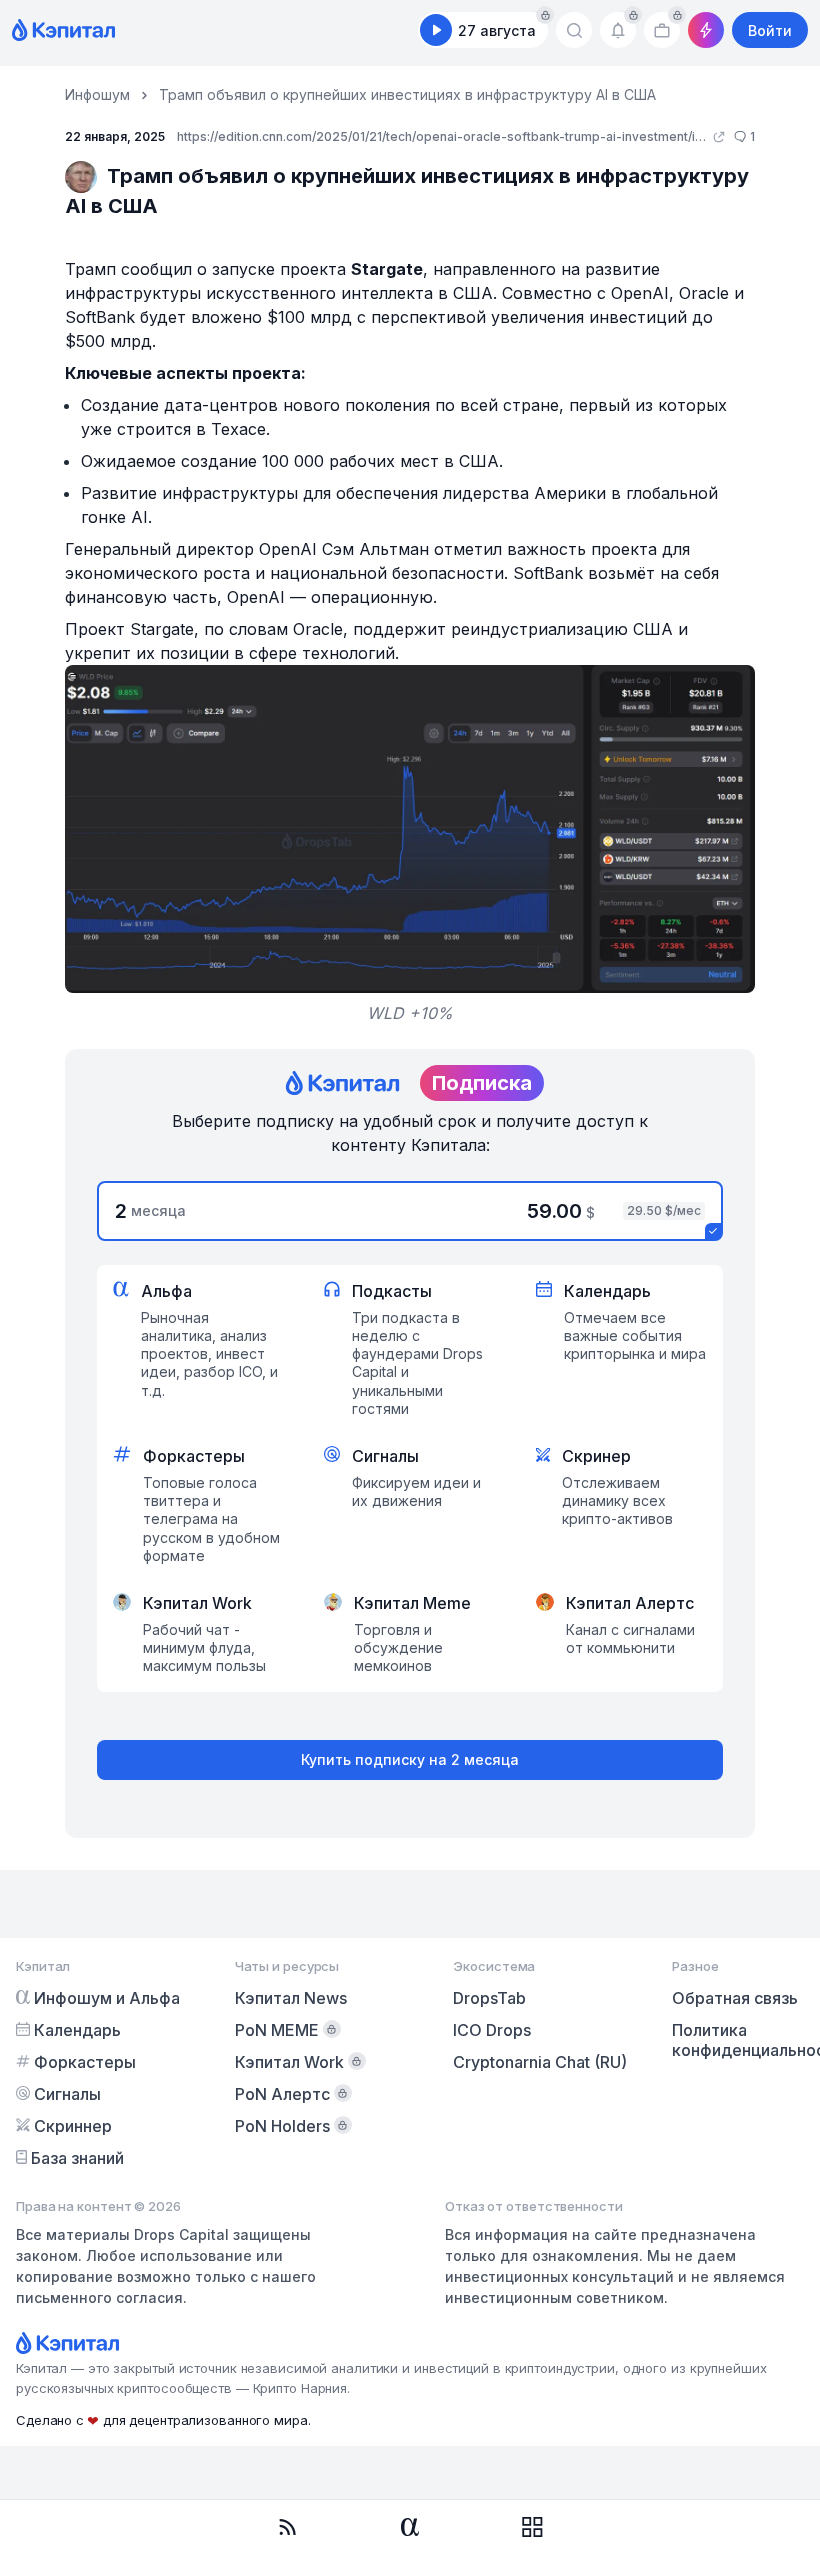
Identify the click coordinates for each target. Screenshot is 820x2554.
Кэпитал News (291, 1998)
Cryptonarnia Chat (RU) (540, 2062)
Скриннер (73, 2126)
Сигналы (67, 2094)
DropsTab (489, 1998)
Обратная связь (735, 1998)
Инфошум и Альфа (107, 1998)
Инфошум (97, 94)
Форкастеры (85, 2062)
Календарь (77, 2030)
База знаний (77, 2158)
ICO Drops (492, 2030)
